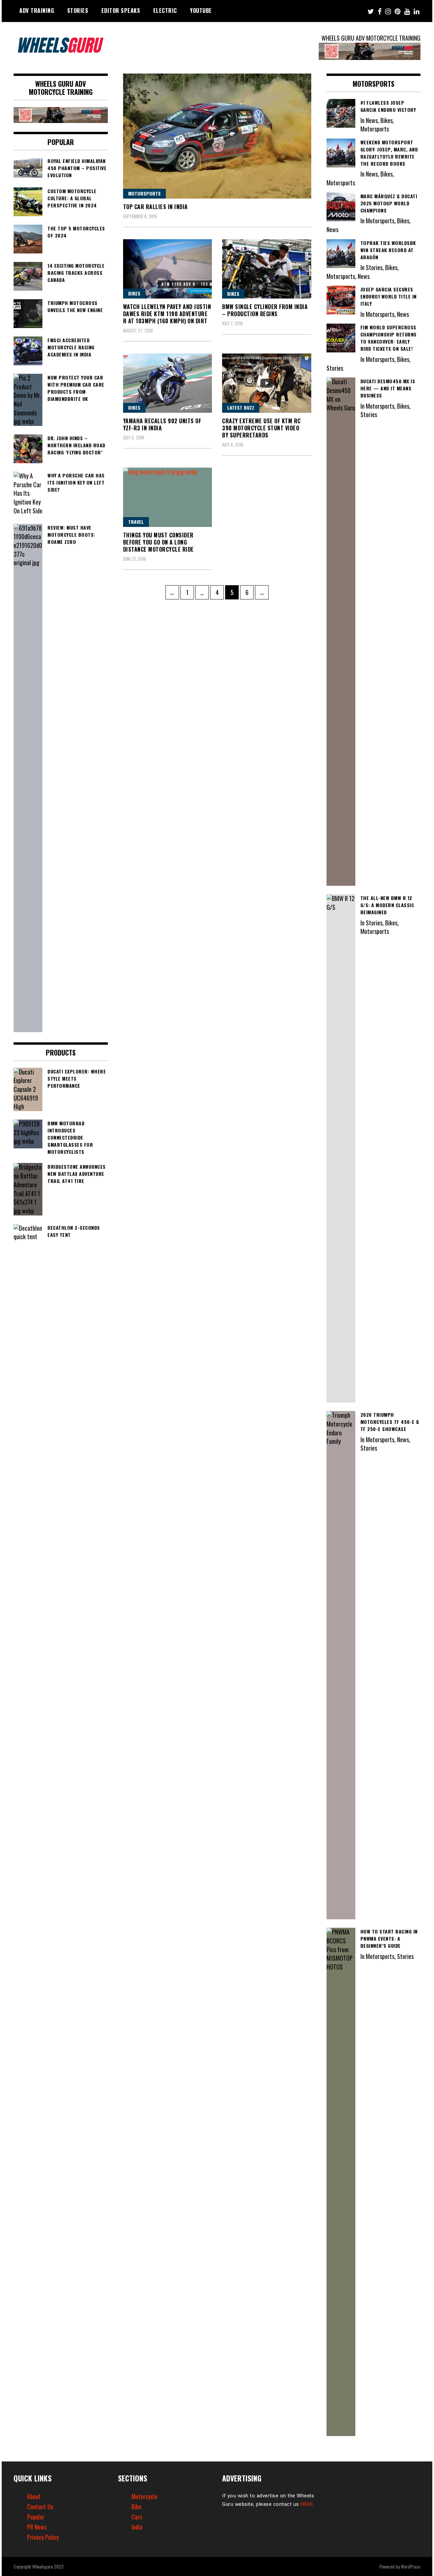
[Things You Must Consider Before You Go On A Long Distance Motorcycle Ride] (168, 497)
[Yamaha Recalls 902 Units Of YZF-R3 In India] (168, 383)
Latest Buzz (241, 407)
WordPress (411, 2566)
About (34, 2496)
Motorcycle (144, 2496)
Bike (136, 2507)
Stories (78, 11)
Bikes (134, 293)
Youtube (201, 11)
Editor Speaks (121, 11)
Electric (165, 11)
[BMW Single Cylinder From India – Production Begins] (267, 269)
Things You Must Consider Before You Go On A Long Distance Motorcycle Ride (159, 542)
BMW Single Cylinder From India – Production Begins (265, 310)
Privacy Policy (43, 2537)
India (137, 2527)
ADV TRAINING (37, 11)
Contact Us (40, 2507)
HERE (307, 2504)
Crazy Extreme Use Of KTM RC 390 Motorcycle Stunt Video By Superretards (261, 428)
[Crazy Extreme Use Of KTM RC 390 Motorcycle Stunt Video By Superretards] (267, 383)
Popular (36, 2517)
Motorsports (144, 193)
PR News (37, 2527)
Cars (137, 2517)
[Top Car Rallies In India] (217, 136)
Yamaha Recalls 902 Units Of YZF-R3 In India (162, 424)
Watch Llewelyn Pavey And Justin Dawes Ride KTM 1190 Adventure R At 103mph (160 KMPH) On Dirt (167, 314)
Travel (136, 522)
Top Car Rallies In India (155, 207)
